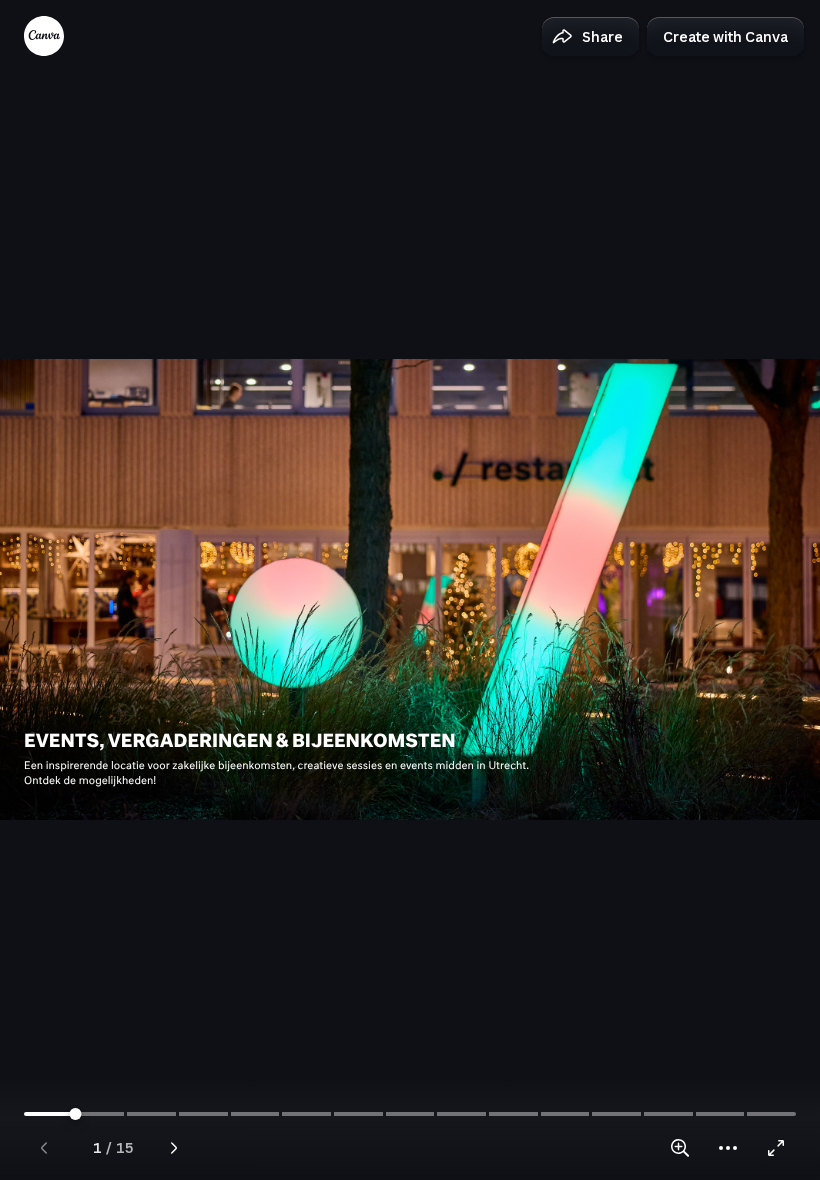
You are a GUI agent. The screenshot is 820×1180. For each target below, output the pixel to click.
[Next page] (174, 1148)
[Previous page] (44, 1148)
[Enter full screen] (776, 1148)
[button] (590, 37)
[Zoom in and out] (680, 1148)
